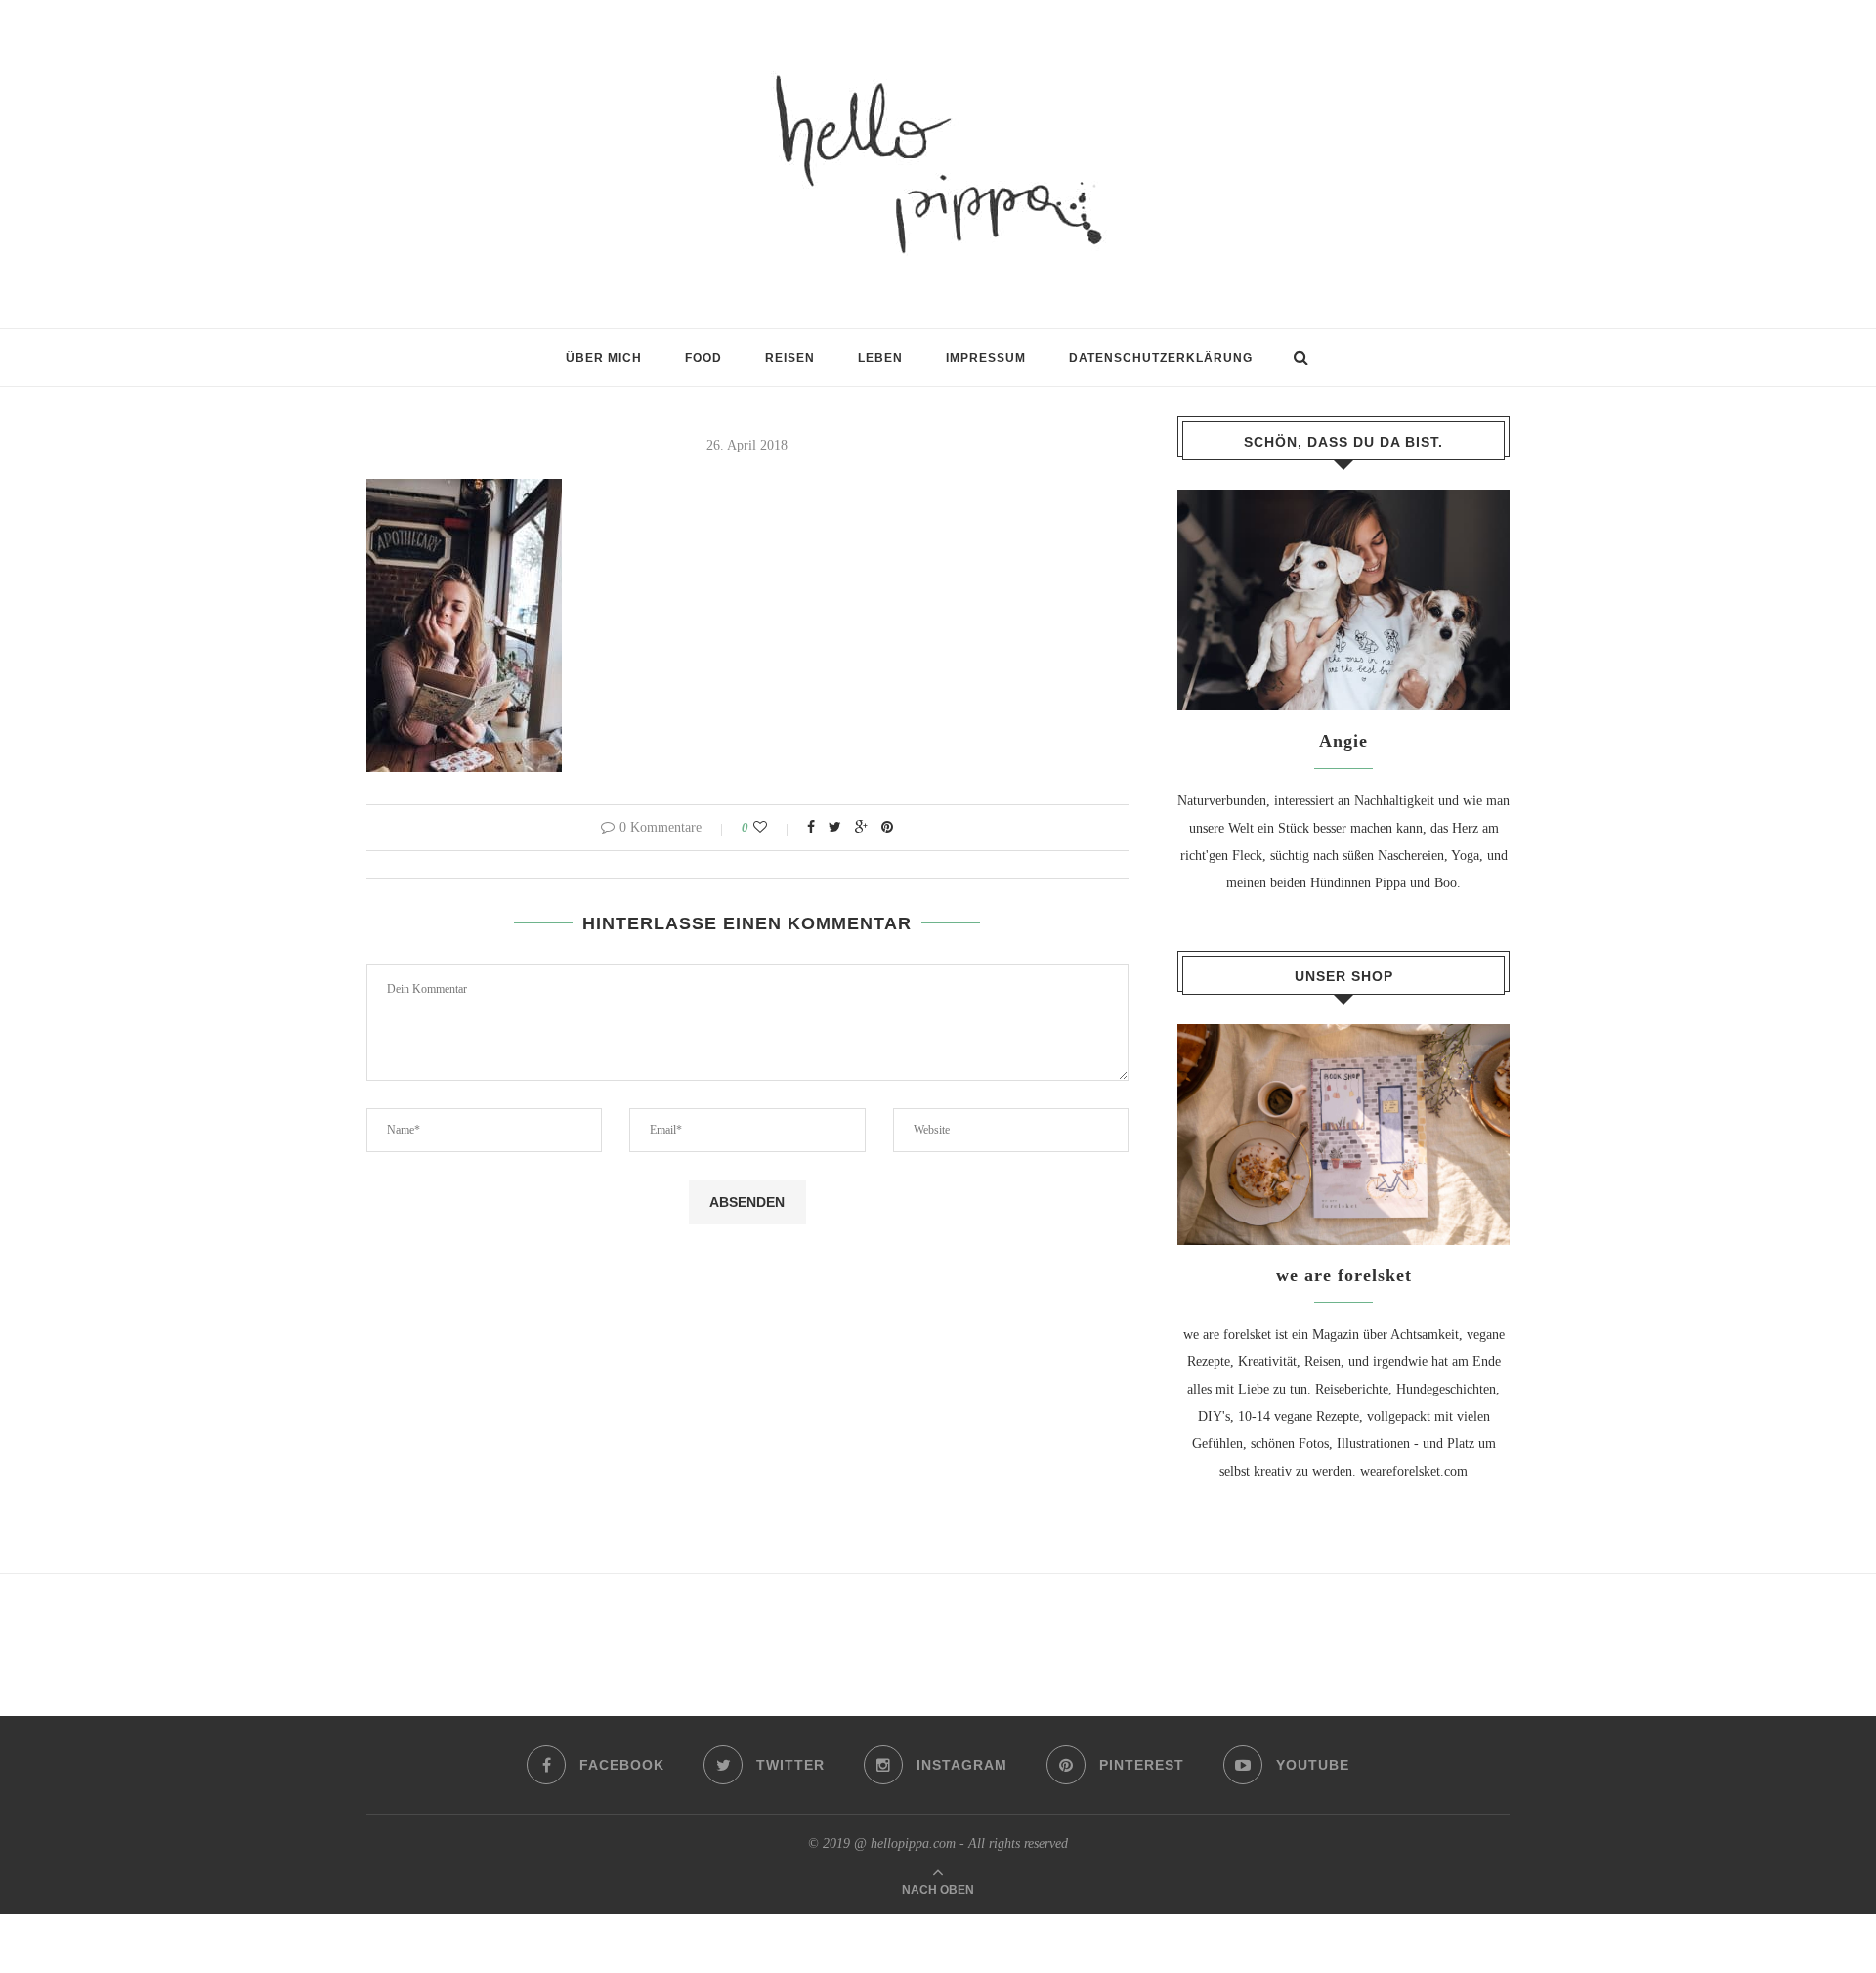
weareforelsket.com (1414, 1471)
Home (383, 367)
